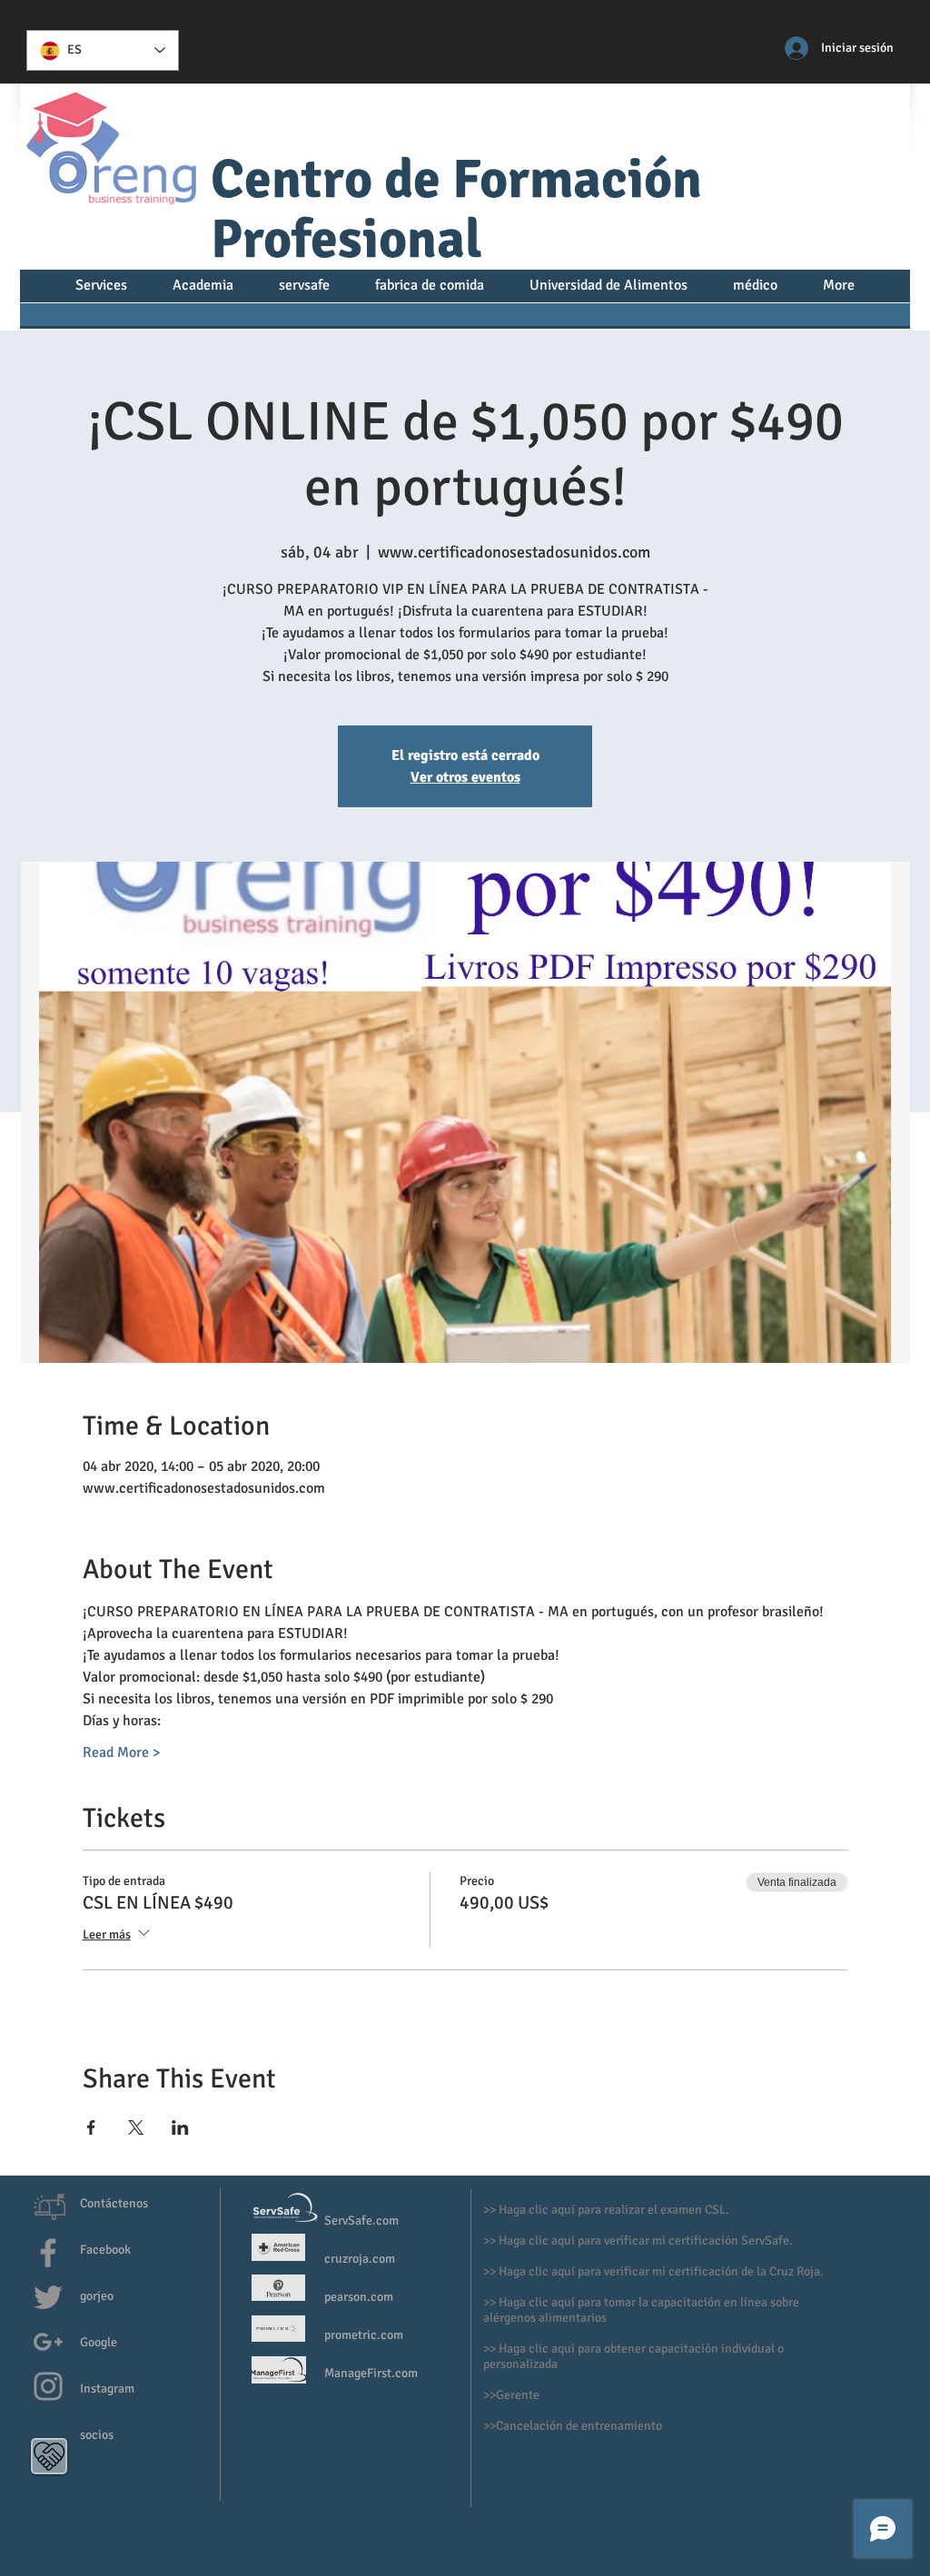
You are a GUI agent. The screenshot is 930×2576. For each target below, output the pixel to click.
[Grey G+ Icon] (48, 2342)
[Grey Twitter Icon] (48, 2297)
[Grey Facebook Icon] (48, 2253)
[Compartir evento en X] (136, 2127)
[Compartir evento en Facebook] (91, 2127)
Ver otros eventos (465, 777)
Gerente (519, 2395)
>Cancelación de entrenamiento (576, 2426)
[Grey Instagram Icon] (48, 2386)
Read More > (121, 1752)
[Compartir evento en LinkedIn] (180, 2127)
